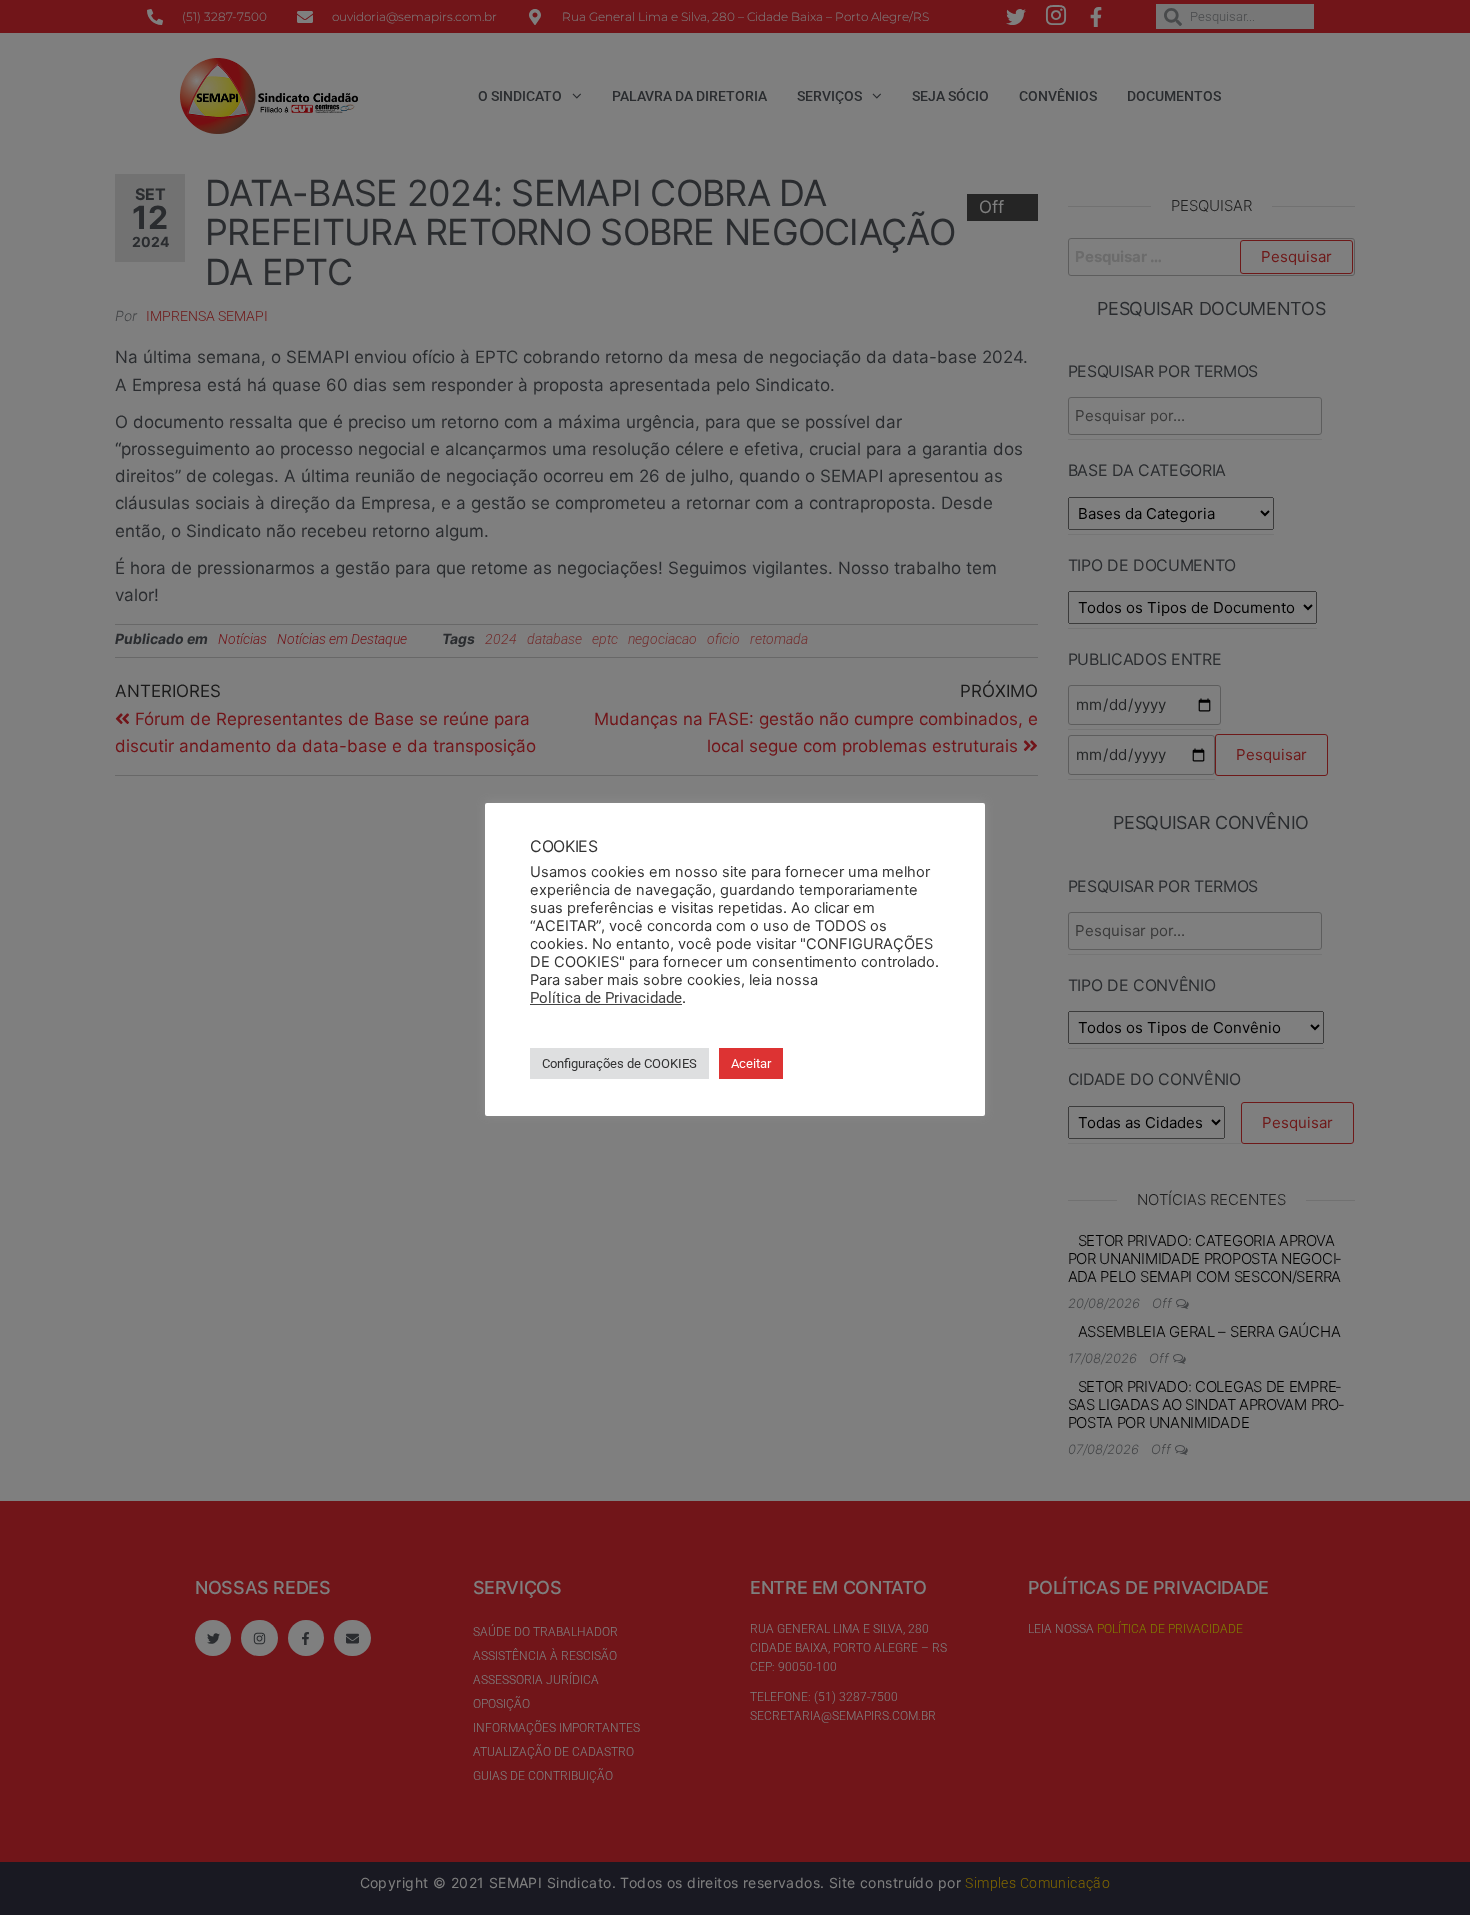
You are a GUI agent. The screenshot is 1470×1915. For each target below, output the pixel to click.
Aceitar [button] (751, 1063)
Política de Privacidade (606, 998)
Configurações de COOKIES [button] (619, 1063)
